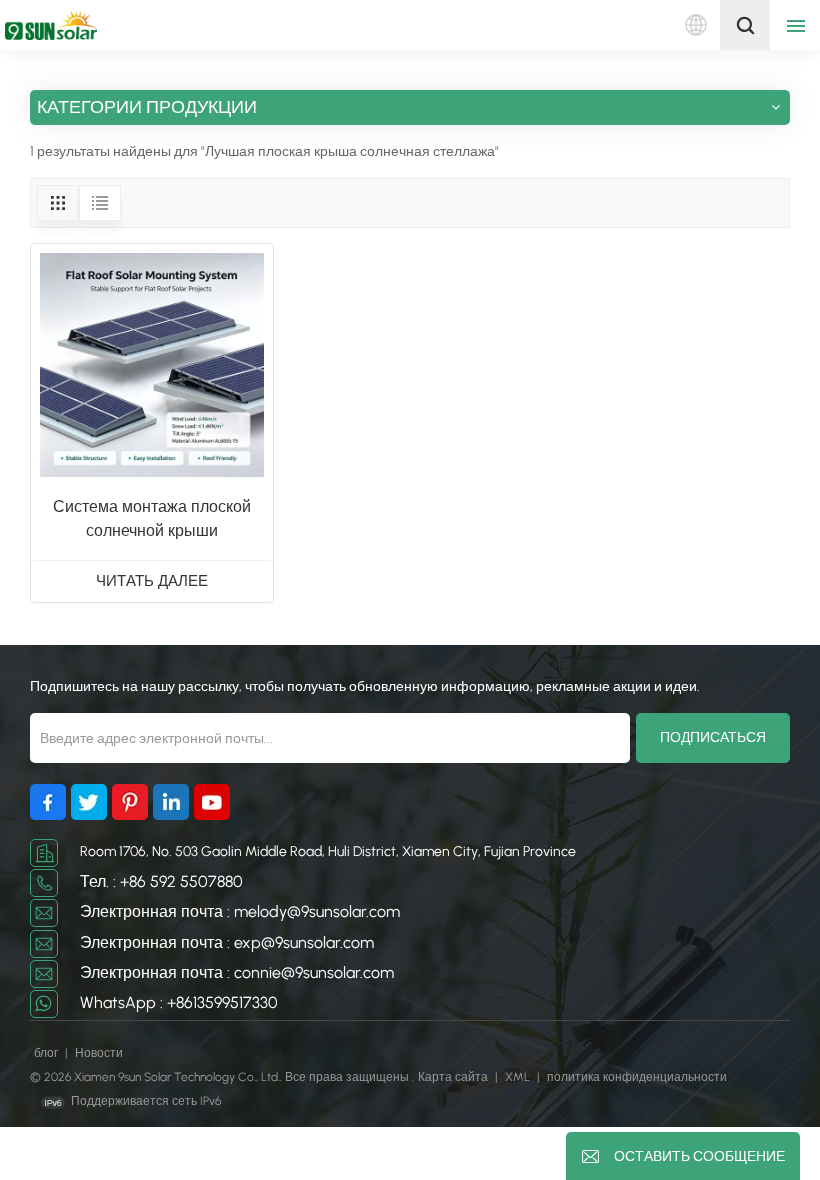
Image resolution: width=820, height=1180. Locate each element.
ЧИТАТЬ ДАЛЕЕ (152, 581)
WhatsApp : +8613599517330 (179, 1002)
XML (517, 1077)
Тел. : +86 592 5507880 (161, 881)
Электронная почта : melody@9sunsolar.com (240, 911)
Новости (99, 1053)
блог (47, 1053)
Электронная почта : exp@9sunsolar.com (227, 942)
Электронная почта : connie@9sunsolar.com (237, 972)
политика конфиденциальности (637, 1077)
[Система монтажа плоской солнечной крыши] (152, 365)
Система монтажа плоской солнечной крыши (152, 518)
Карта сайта (454, 1077)
